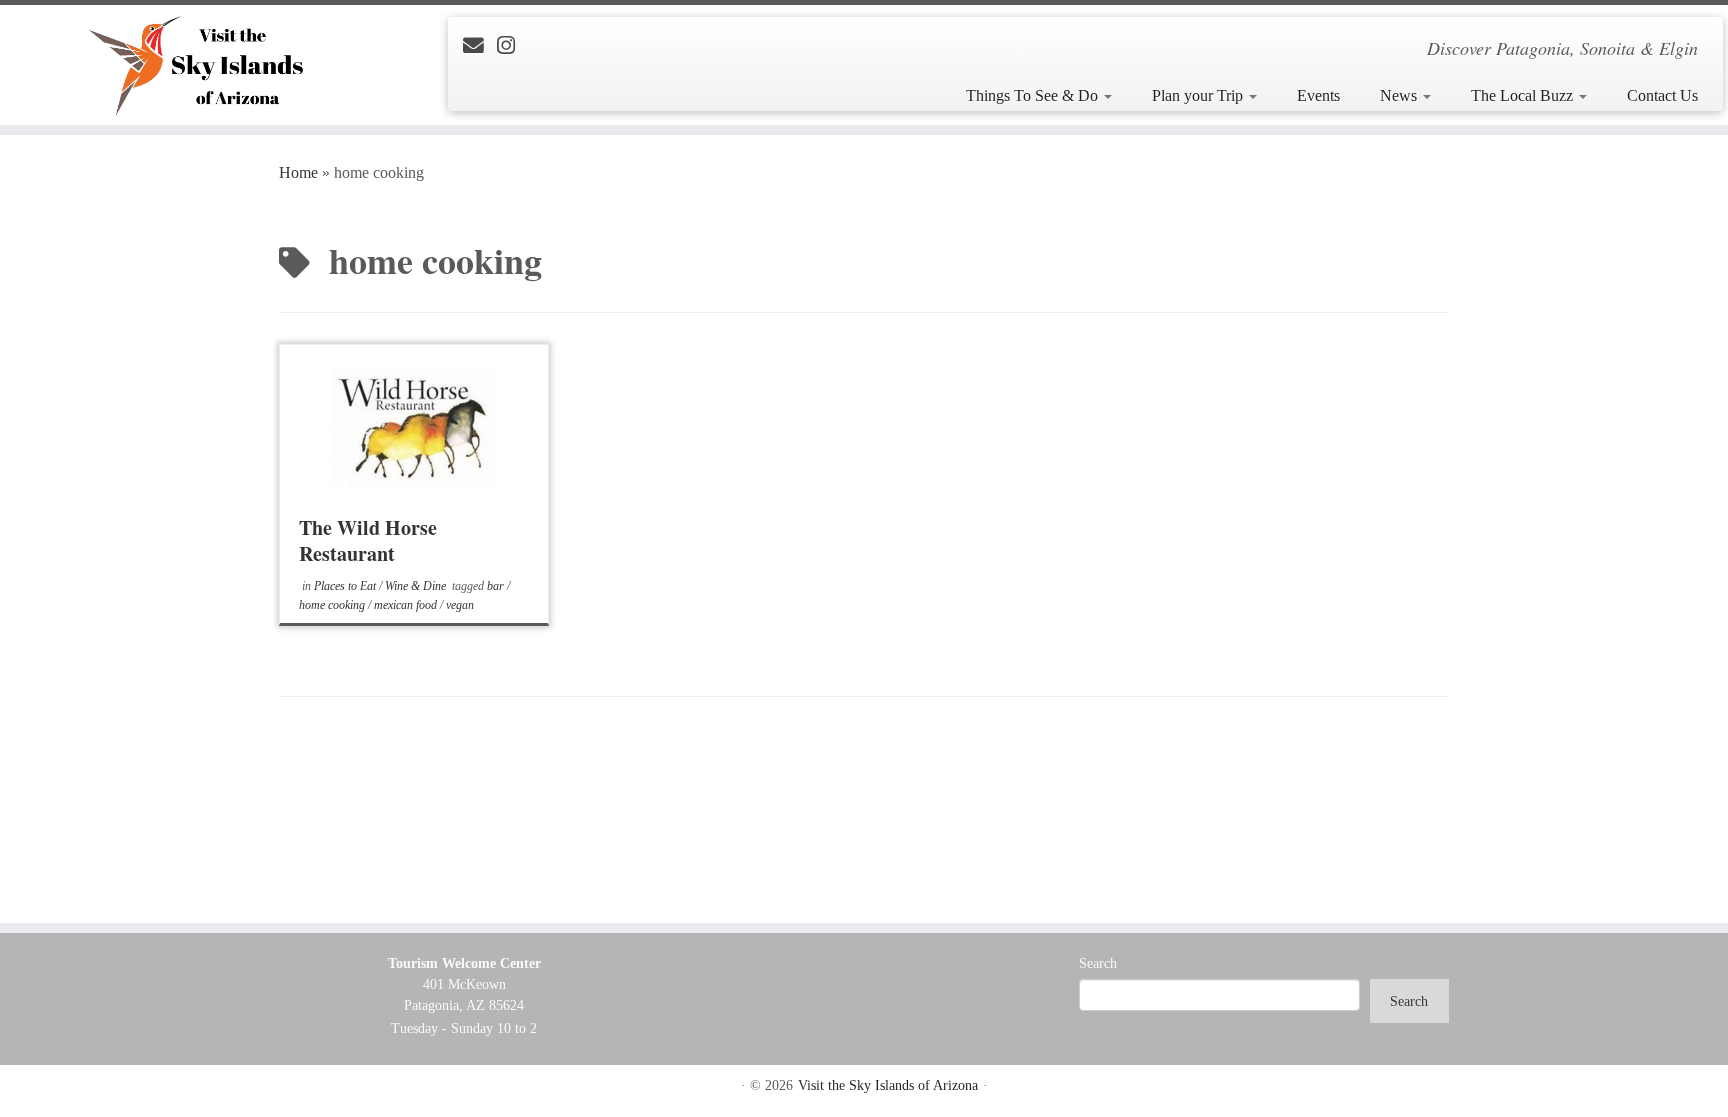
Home (298, 172)
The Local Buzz (1524, 95)
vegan (460, 605)
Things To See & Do (1034, 95)
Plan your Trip (1199, 95)
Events (1318, 95)
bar (497, 586)
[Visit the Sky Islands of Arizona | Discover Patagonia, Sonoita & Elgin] (199, 65)
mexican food (407, 605)
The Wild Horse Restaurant (368, 540)
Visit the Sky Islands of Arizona (888, 1085)
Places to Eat (346, 586)
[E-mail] (480, 45)
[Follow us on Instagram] (512, 45)
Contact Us (1662, 95)
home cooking (333, 605)
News (1400, 95)
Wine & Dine (417, 586)
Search (1098, 963)
